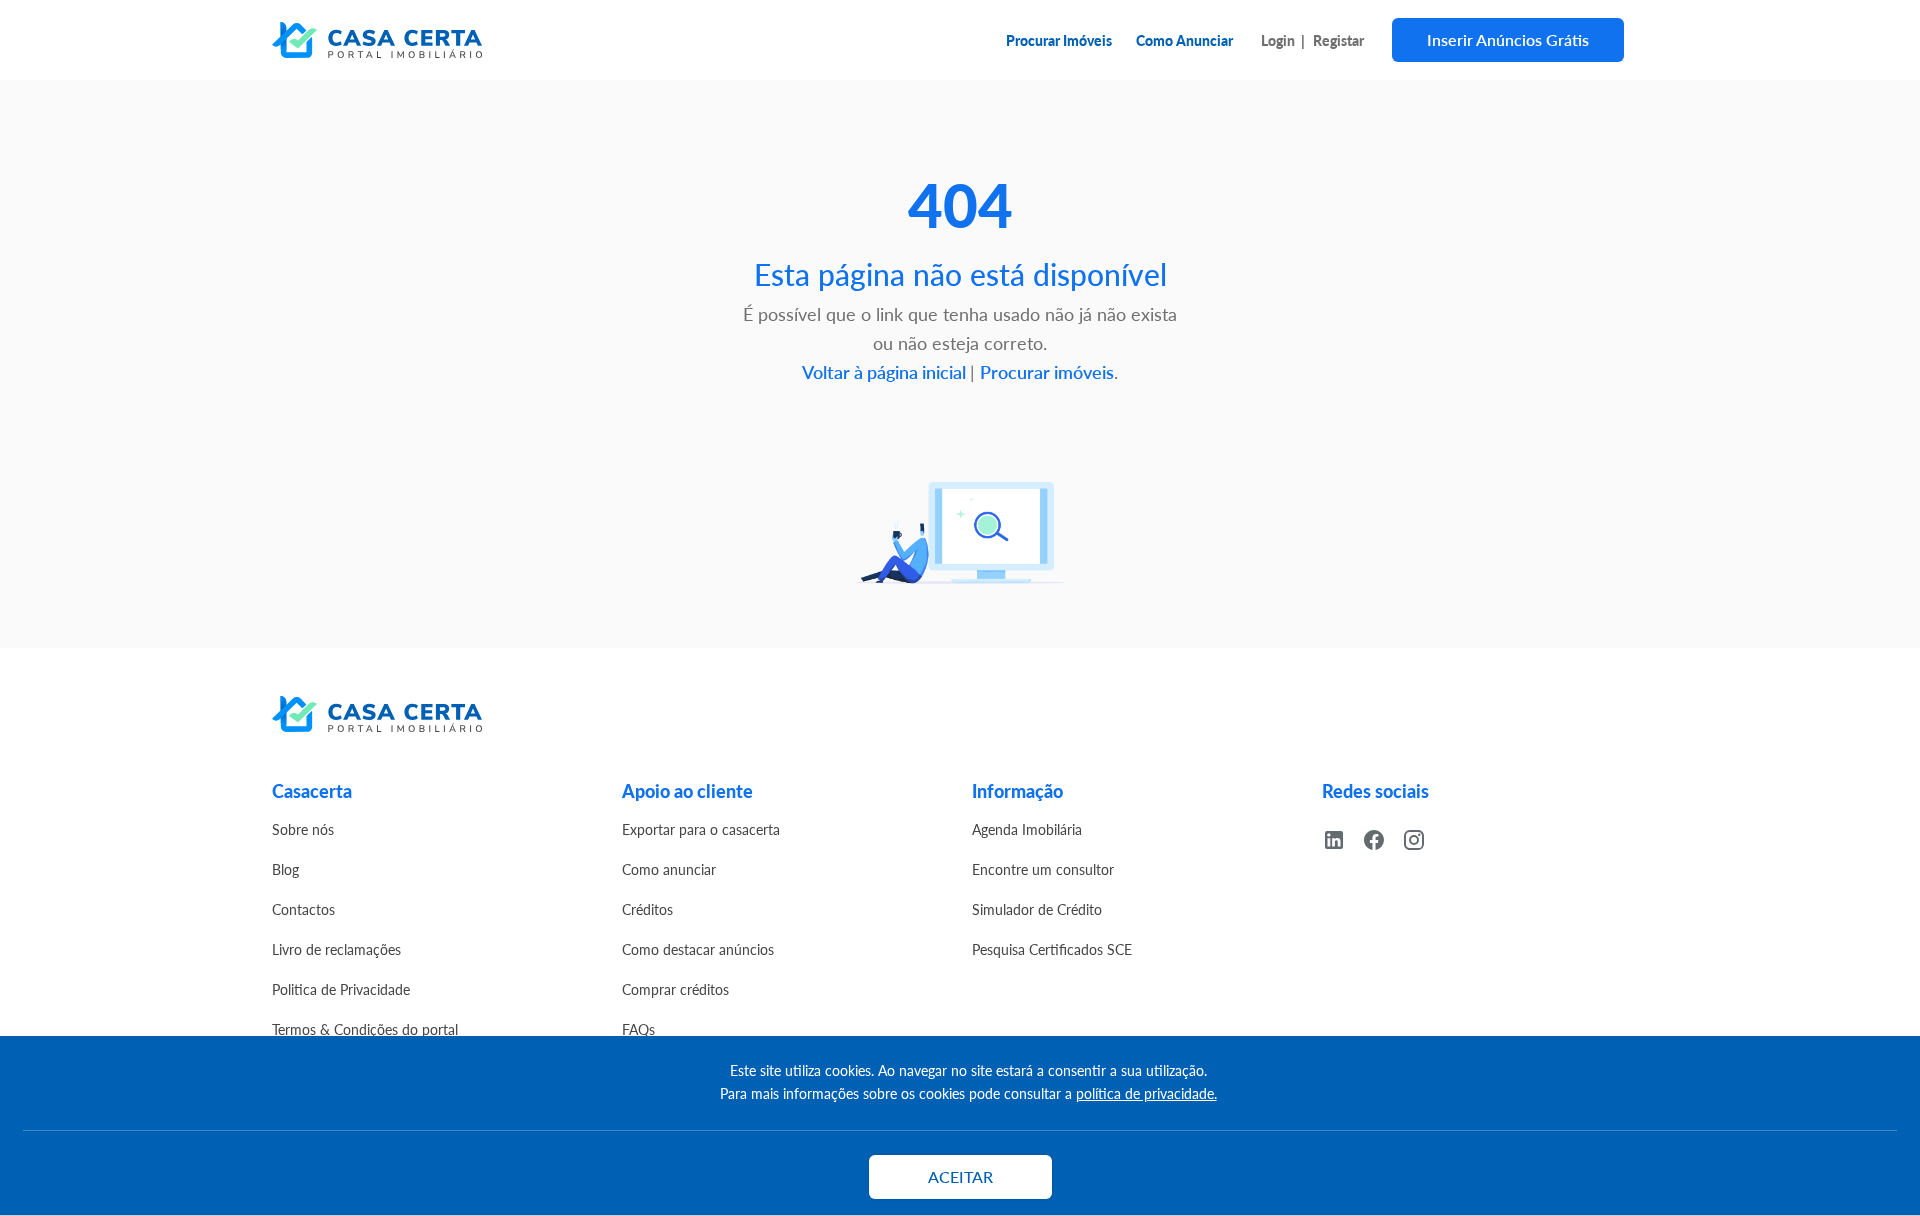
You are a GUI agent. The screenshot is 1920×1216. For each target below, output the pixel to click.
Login (1278, 40)
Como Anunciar (1184, 40)
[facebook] (1382, 837)
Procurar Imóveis (1059, 40)
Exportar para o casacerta (701, 829)
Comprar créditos (675, 989)
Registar (1338, 40)
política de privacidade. (1146, 1093)
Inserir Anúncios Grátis (1508, 39)
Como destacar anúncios (698, 949)
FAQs (638, 1029)
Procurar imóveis (1047, 371)
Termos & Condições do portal (365, 1029)
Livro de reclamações (336, 949)
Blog (285, 869)
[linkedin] (1342, 837)
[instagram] (1422, 837)
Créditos (647, 909)
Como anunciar (669, 869)
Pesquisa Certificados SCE (1052, 949)
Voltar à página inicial (886, 371)
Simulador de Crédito (1037, 909)
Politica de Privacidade (341, 989)
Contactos (303, 909)
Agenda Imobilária (1027, 829)
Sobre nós (303, 829)
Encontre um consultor (1043, 869)
